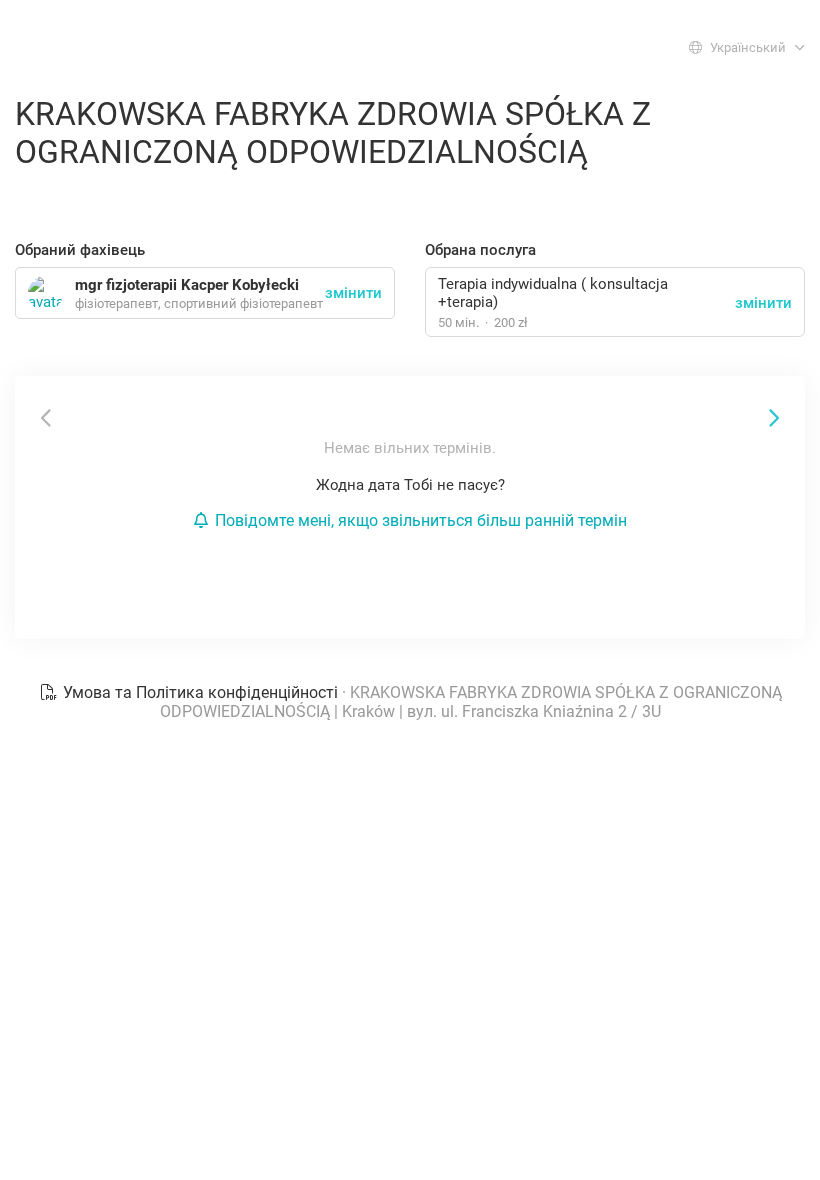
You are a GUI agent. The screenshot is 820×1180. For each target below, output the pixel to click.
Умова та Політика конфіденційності (200, 692)
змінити (763, 303)
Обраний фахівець (80, 250)
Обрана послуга (480, 250)
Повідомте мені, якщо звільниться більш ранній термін (421, 520)
